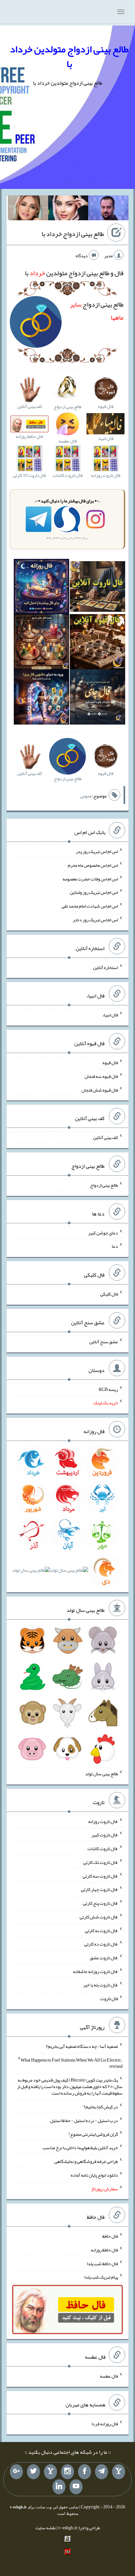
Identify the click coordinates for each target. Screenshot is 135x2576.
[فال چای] (97, 698)
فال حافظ (110, 2236)
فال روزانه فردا (105, 2424)
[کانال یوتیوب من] (76, 2487)
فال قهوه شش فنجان (100, 1090)
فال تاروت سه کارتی (100, 1876)
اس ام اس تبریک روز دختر (95, 920)
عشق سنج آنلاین (104, 1342)
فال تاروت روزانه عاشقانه (96, 1971)
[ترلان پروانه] (68, 209)
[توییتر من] (33, 2472)
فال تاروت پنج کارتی (100, 1903)
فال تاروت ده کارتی (101, 1944)
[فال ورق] (41, 698)
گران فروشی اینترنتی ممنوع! (93, 2134)
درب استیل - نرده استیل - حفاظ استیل (84, 2120)
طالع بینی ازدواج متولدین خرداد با (69, 56)
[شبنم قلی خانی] (28, 209)
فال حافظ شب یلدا (102, 2263)
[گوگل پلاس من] (16, 2472)
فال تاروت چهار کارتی (99, 1889)
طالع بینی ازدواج (104, 1185)
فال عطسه (109, 2376)
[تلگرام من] (102, 2472)
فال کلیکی (109, 1294)
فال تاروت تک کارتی (101, 1862)
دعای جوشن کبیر (103, 1232)
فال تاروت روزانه (103, 1821)
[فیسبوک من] (85, 2472)
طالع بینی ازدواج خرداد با (73, 234)
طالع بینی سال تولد (102, 1774)
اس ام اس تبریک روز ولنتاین (94, 892)
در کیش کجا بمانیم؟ (101, 2107)
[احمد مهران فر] (108, 209)
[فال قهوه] (97, 643)
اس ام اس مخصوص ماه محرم (93, 865)
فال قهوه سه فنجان (101, 1076)
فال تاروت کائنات (103, 1848)
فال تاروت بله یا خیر (101, 1985)
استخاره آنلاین (106, 967)
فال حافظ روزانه (104, 2250)
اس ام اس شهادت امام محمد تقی (90, 906)
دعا (115, 1246)
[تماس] (50, 2472)
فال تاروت (109, 1999)
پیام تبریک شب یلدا (101, 2277)
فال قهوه (110, 1062)
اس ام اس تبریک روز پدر (97, 851)
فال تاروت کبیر (105, 1835)
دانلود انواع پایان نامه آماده (94, 2175)
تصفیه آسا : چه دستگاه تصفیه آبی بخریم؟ (82, 2046)
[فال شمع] (41, 643)
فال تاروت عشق (104, 1958)
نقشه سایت (46, 2528)
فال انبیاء (110, 1015)
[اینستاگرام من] (67, 2472)
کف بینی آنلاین (106, 1137)
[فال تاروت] (97, 588)
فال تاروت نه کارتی (101, 1930)
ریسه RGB (108, 1389)
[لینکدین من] (59, 2487)
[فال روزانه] (41, 588)
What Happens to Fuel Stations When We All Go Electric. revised (72, 2063)
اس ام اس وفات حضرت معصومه (90, 878)
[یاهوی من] (119, 2472)
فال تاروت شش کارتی (99, 1917)
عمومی (86, 796)
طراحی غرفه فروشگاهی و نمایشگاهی (86, 2161)
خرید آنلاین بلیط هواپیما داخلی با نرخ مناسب (80, 2148)
